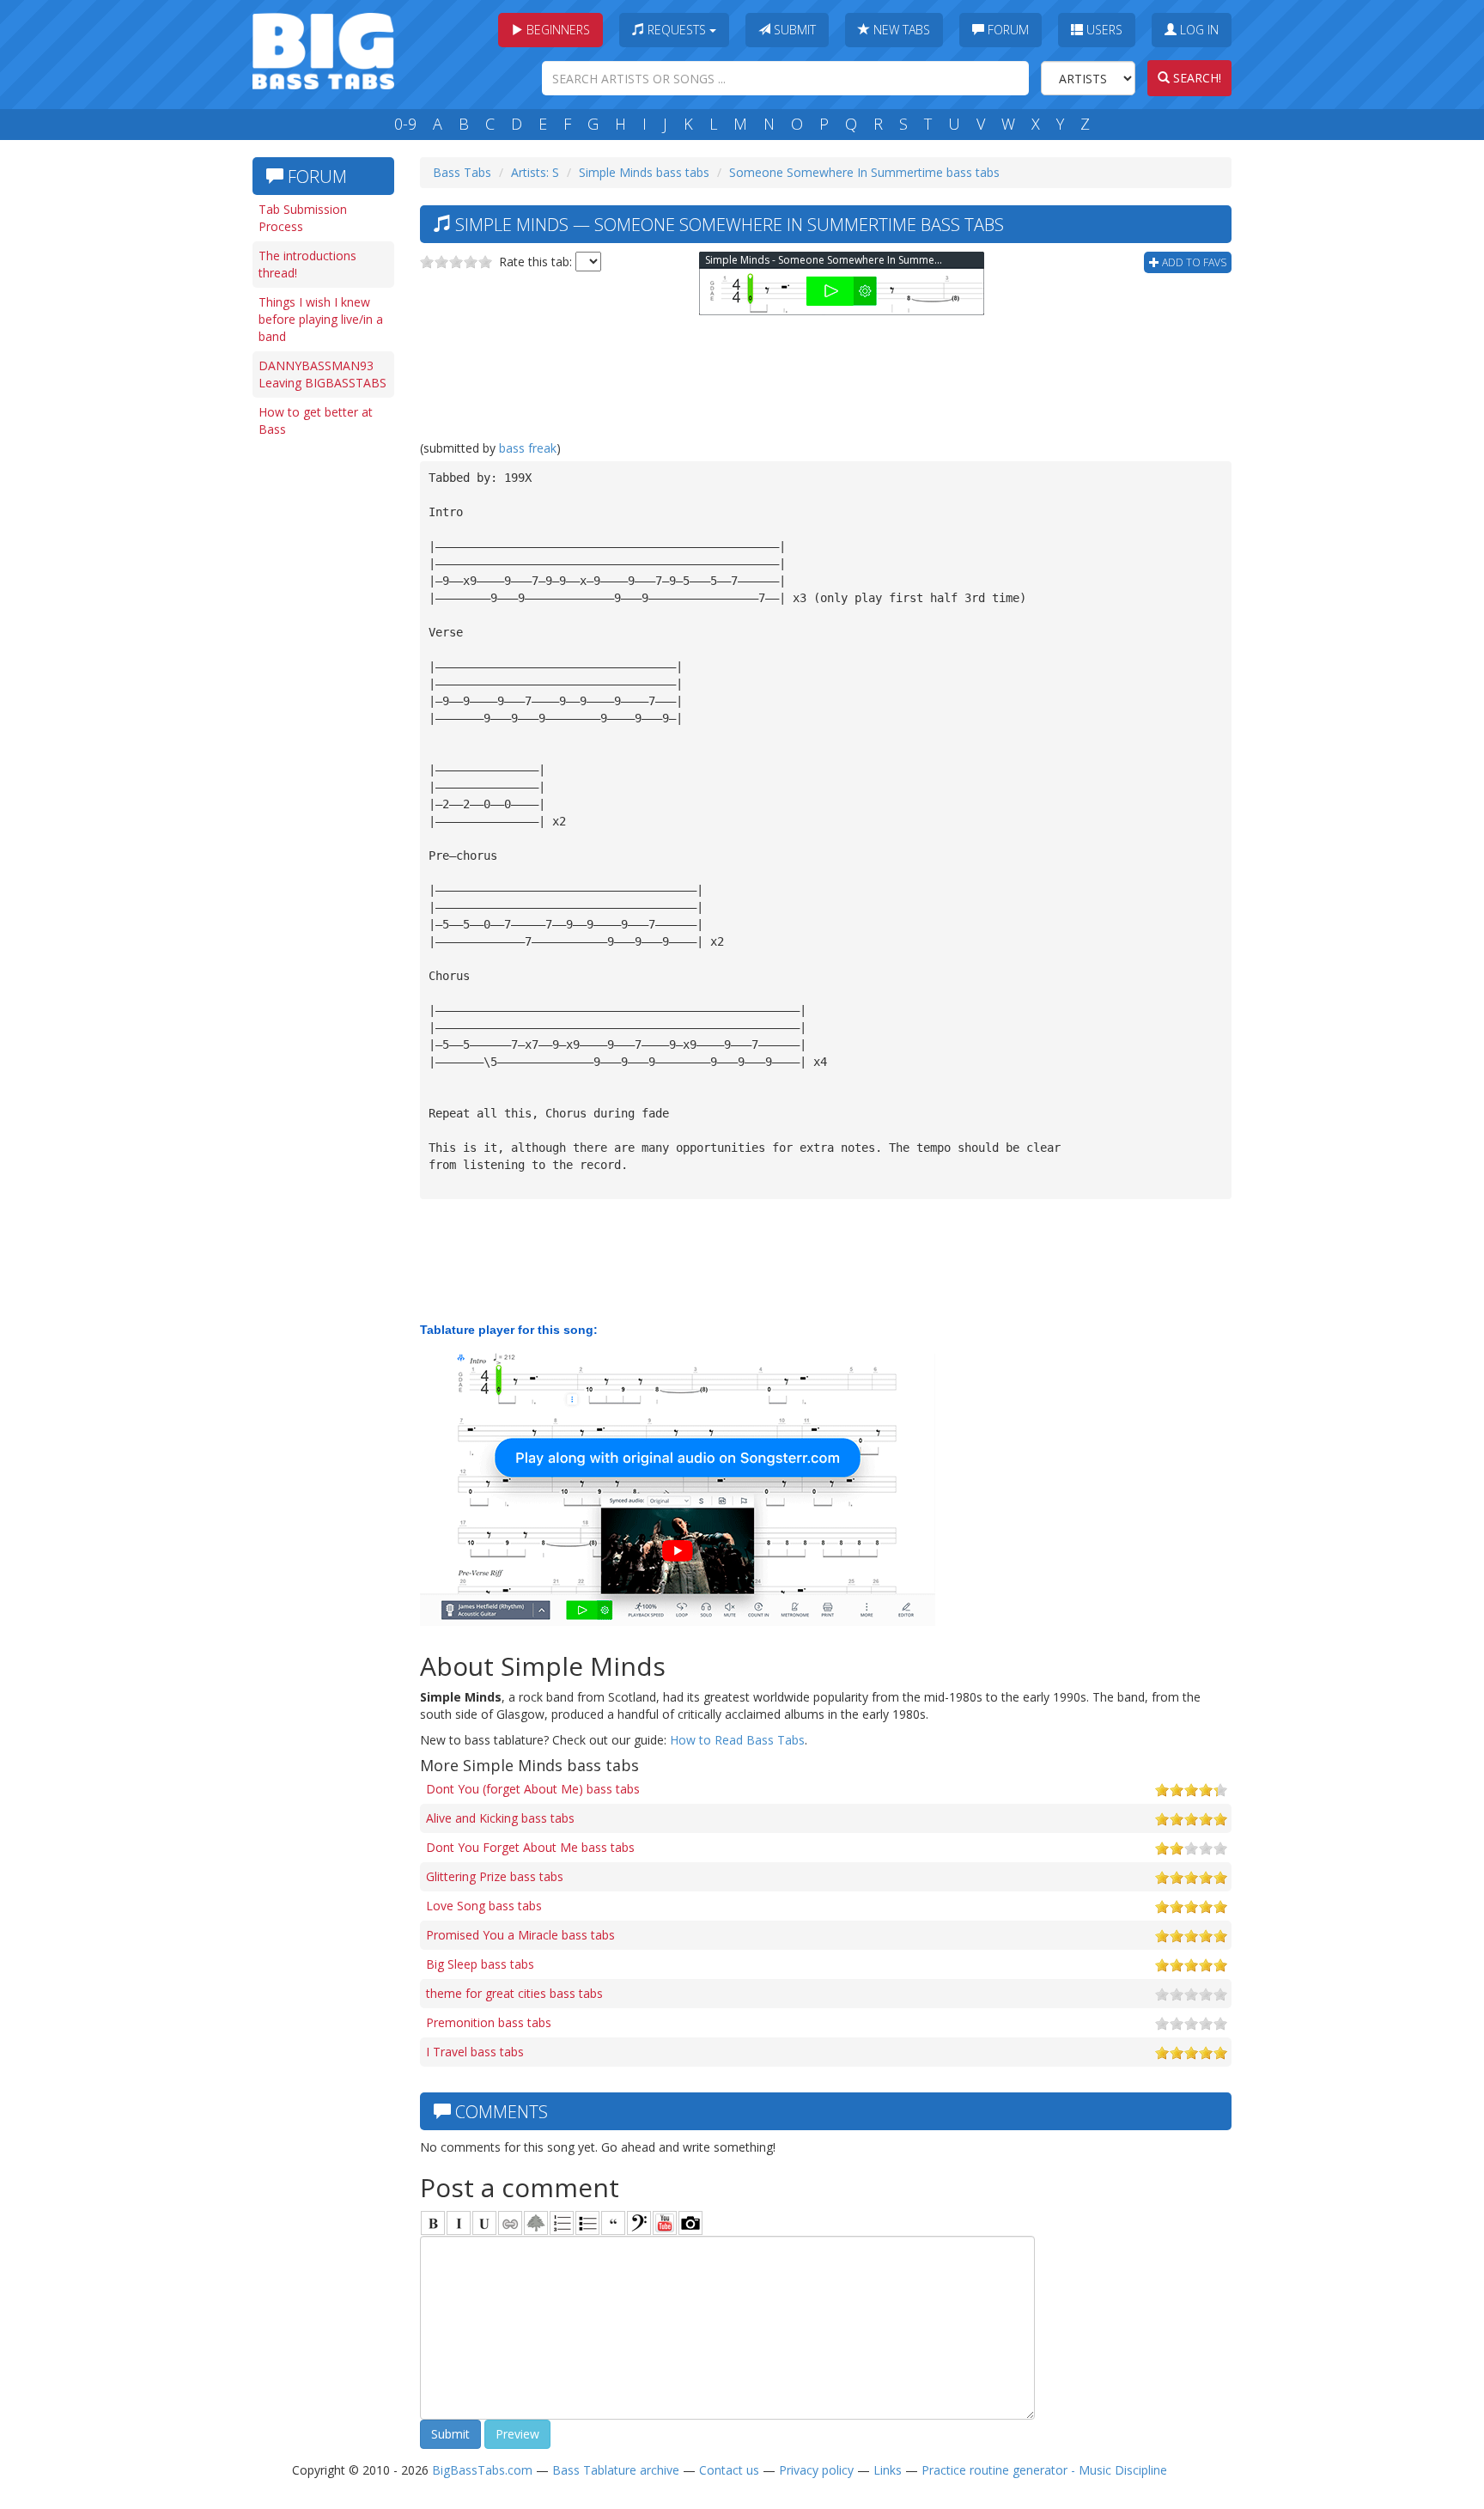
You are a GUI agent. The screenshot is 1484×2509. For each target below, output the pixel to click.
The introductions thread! (307, 264)
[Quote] (613, 2223)
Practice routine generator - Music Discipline (1044, 2470)
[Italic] (459, 2223)
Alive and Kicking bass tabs (500, 1818)
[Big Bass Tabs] (323, 49)
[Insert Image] (536, 2223)
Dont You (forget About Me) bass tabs (533, 1789)
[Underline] (484, 2223)
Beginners (556, 30)
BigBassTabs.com (482, 2470)
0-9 (405, 124)
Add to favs (1193, 262)
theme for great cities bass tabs (514, 1993)
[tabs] (639, 2223)
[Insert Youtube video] (665, 2223)
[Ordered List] (562, 2223)
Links (888, 2470)
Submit (793, 30)
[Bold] (433, 2223)
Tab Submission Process (303, 218)
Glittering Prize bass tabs (495, 1876)
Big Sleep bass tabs (480, 1964)
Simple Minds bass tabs (644, 172)
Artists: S (535, 172)
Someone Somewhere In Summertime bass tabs (864, 172)
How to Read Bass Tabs (737, 1740)
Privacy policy (816, 2470)
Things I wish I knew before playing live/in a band (321, 319)
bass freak (528, 448)
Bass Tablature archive (616, 2470)
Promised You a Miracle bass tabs (520, 1935)
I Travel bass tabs (475, 2052)
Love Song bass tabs (484, 1906)
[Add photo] (690, 2223)
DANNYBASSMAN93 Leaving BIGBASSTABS (322, 374)
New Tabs (900, 30)
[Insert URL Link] (510, 2223)
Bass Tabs (462, 172)
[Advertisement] (321, 710)
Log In (1198, 30)
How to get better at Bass (316, 420)
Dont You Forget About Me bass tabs (530, 1847)
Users (1103, 30)
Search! (1195, 78)
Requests (677, 30)
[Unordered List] (587, 2223)
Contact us (729, 2470)
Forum (1007, 30)
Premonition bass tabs (489, 2022)
